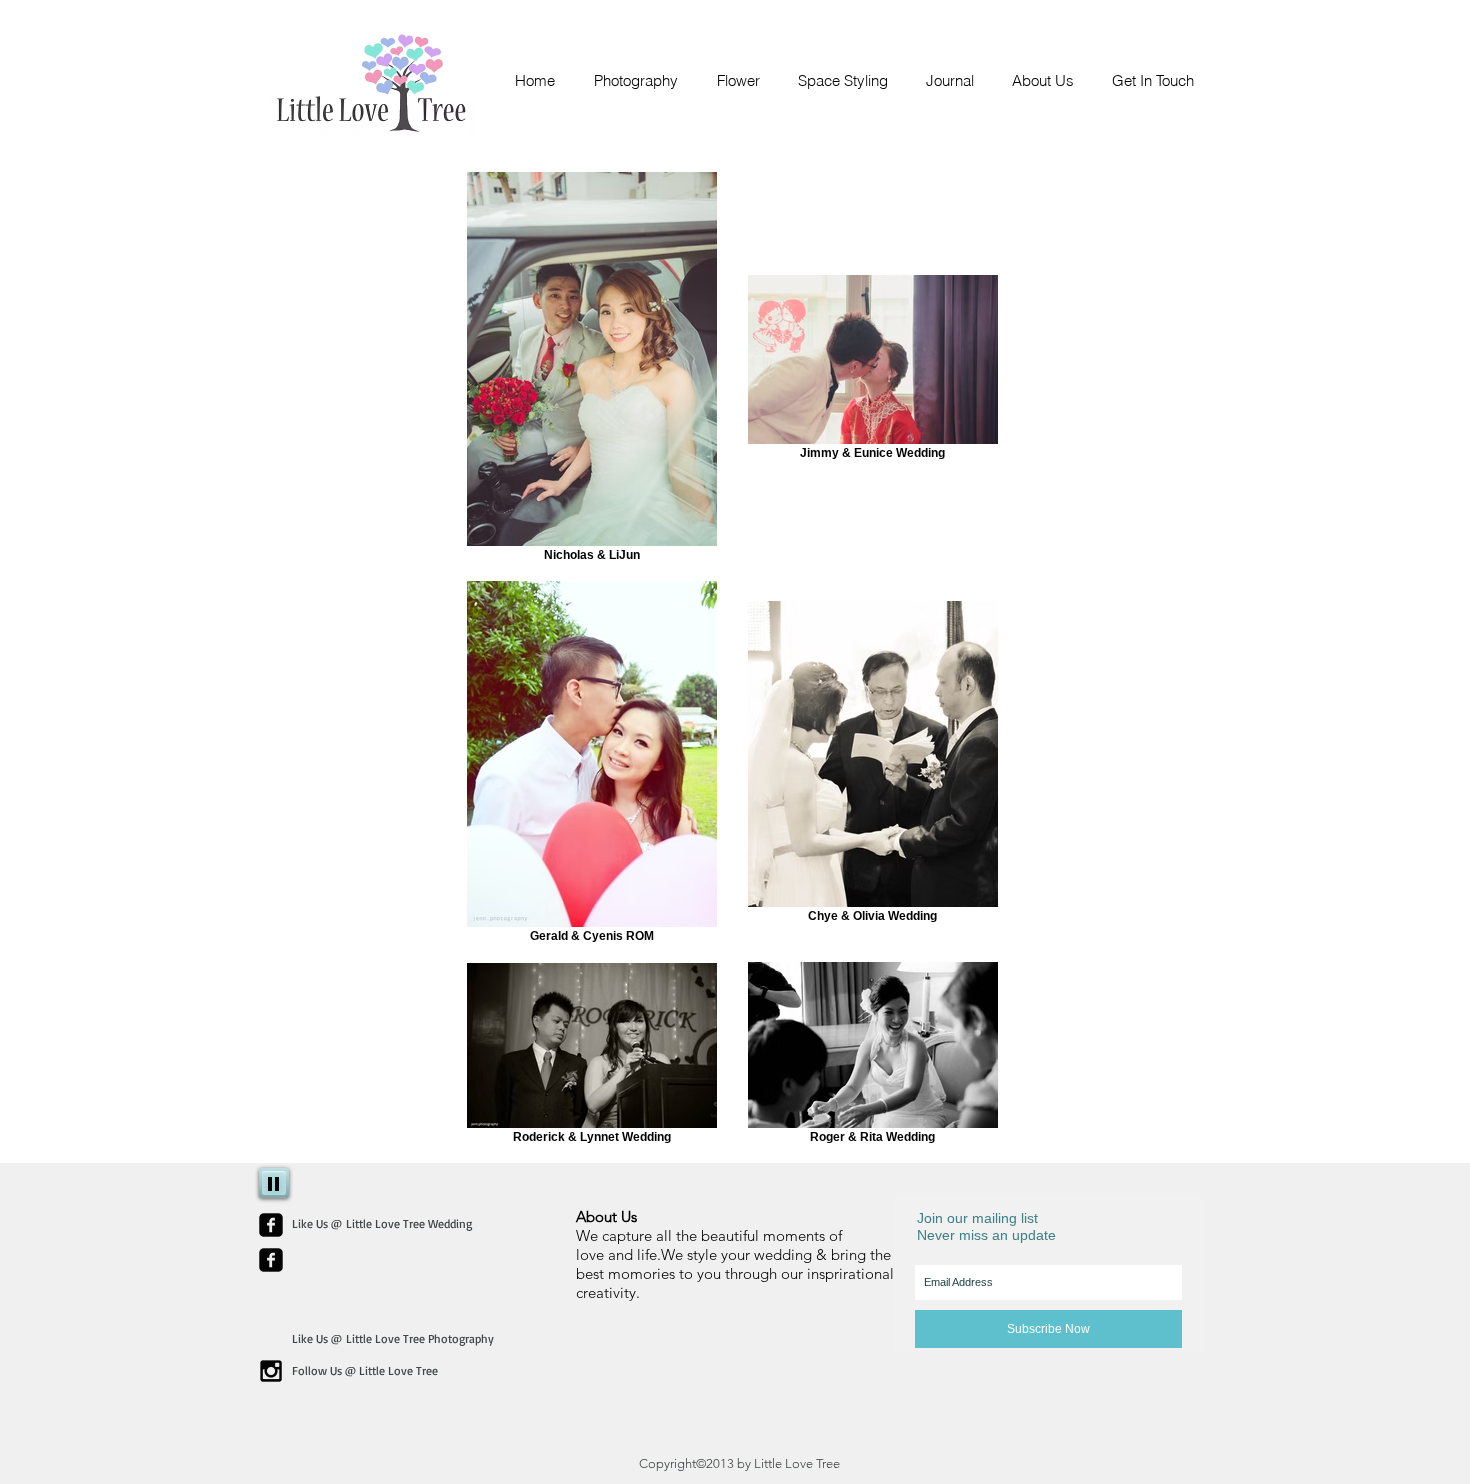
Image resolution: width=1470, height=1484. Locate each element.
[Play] (274, 1183)
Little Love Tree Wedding (409, 1223)
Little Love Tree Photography (420, 1338)
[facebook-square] (271, 1225)
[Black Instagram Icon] (271, 1371)
